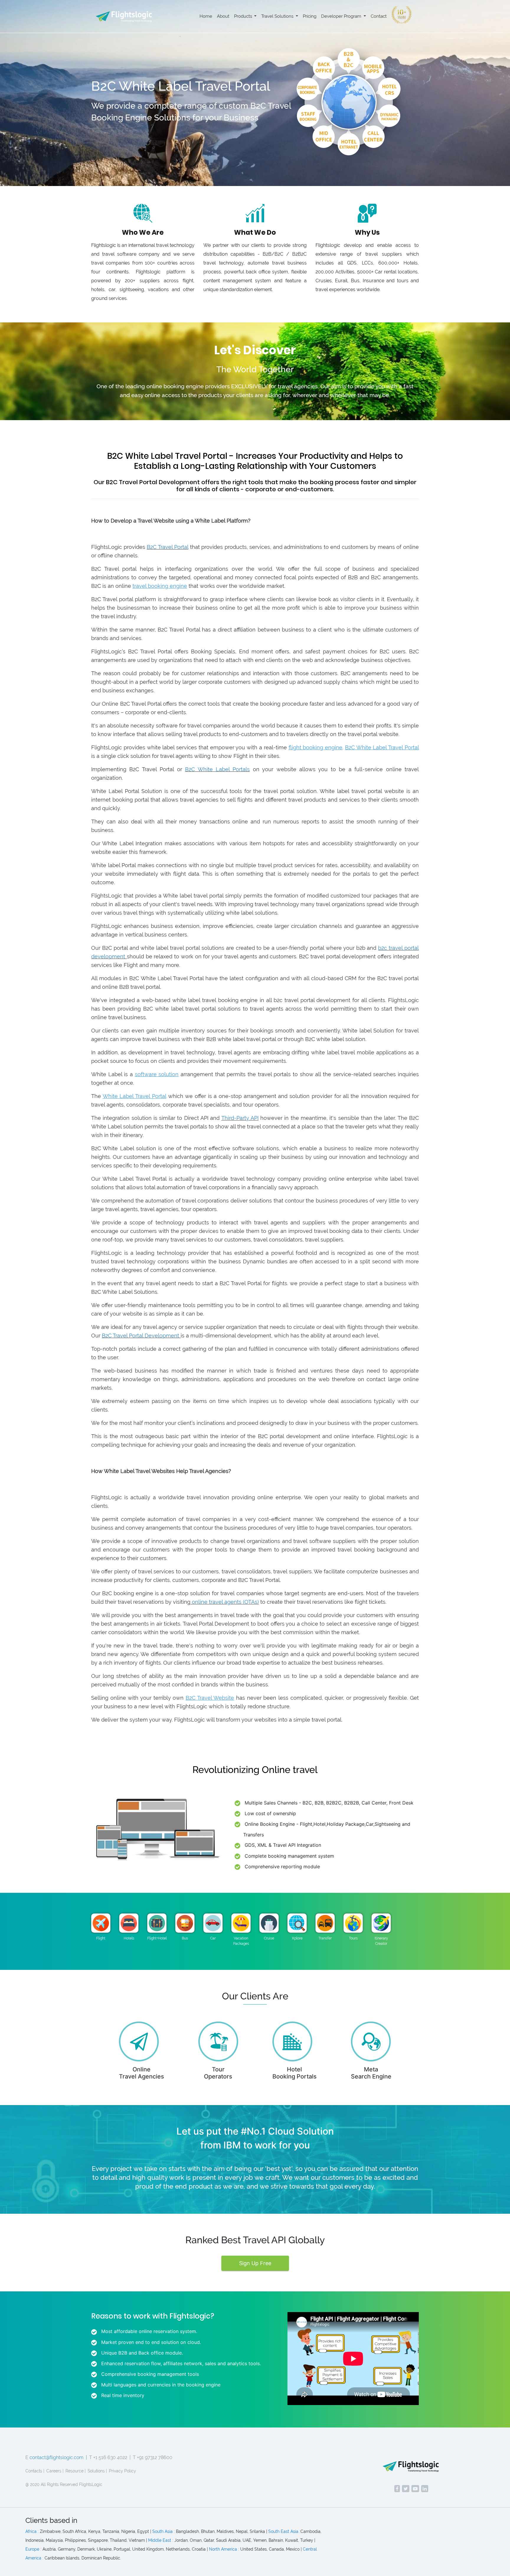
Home (206, 16)
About (223, 16)
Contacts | (35, 2471)
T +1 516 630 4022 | (110, 2457)
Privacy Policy (122, 2471)
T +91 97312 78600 (153, 2457)
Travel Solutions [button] (278, 16)
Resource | (76, 2471)
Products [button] (244, 16)
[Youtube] (415, 2489)
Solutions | (97, 2471)
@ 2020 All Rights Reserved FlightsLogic (64, 2484)
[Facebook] (397, 2489)
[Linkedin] (425, 2489)
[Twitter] (406, 2489)
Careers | (55, 2471)
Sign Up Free (255, 2263)
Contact (379, 16)
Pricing (310, 16)
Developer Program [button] (342, 16)
